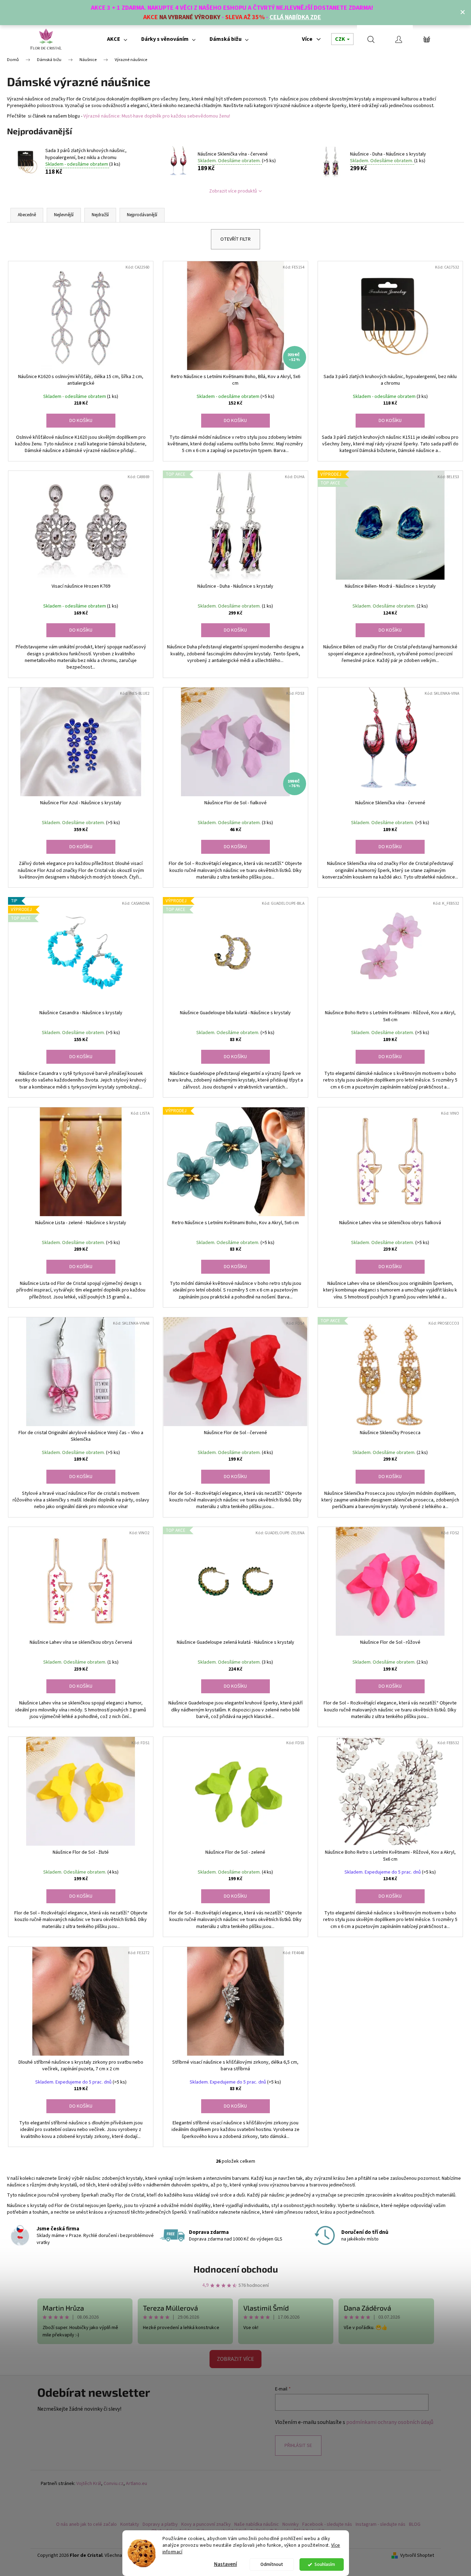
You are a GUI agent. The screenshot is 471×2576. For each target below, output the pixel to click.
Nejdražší (100, 215)
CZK (341, 39)
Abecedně (27, 215)
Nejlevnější (64, 215)
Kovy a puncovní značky (206, 2524)
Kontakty (130, 2524)
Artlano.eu (136, 2484)
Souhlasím (325, 2564)
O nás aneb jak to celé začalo (86, 2524)
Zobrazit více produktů (233, 191)
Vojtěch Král (89, 2484)
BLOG (415, 2524)
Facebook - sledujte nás (327, 2524)
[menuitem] (117, 39)
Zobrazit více (235, 2359)
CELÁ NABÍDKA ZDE (295, 17)
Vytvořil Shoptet (417, 2556)
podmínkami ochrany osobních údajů (390, 2422)
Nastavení (226, 2564)
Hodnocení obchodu (236, 2269)
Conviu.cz (113, 2484)
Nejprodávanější (142, 215)
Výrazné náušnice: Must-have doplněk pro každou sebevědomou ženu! (157, 116)
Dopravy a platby (160, 2524)
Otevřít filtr (235, 239)
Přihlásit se (298, 2446)
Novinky (291, 2524)
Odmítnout (272, 2564)
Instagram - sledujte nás (381, 2524)
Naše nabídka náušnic (257, 2524)
